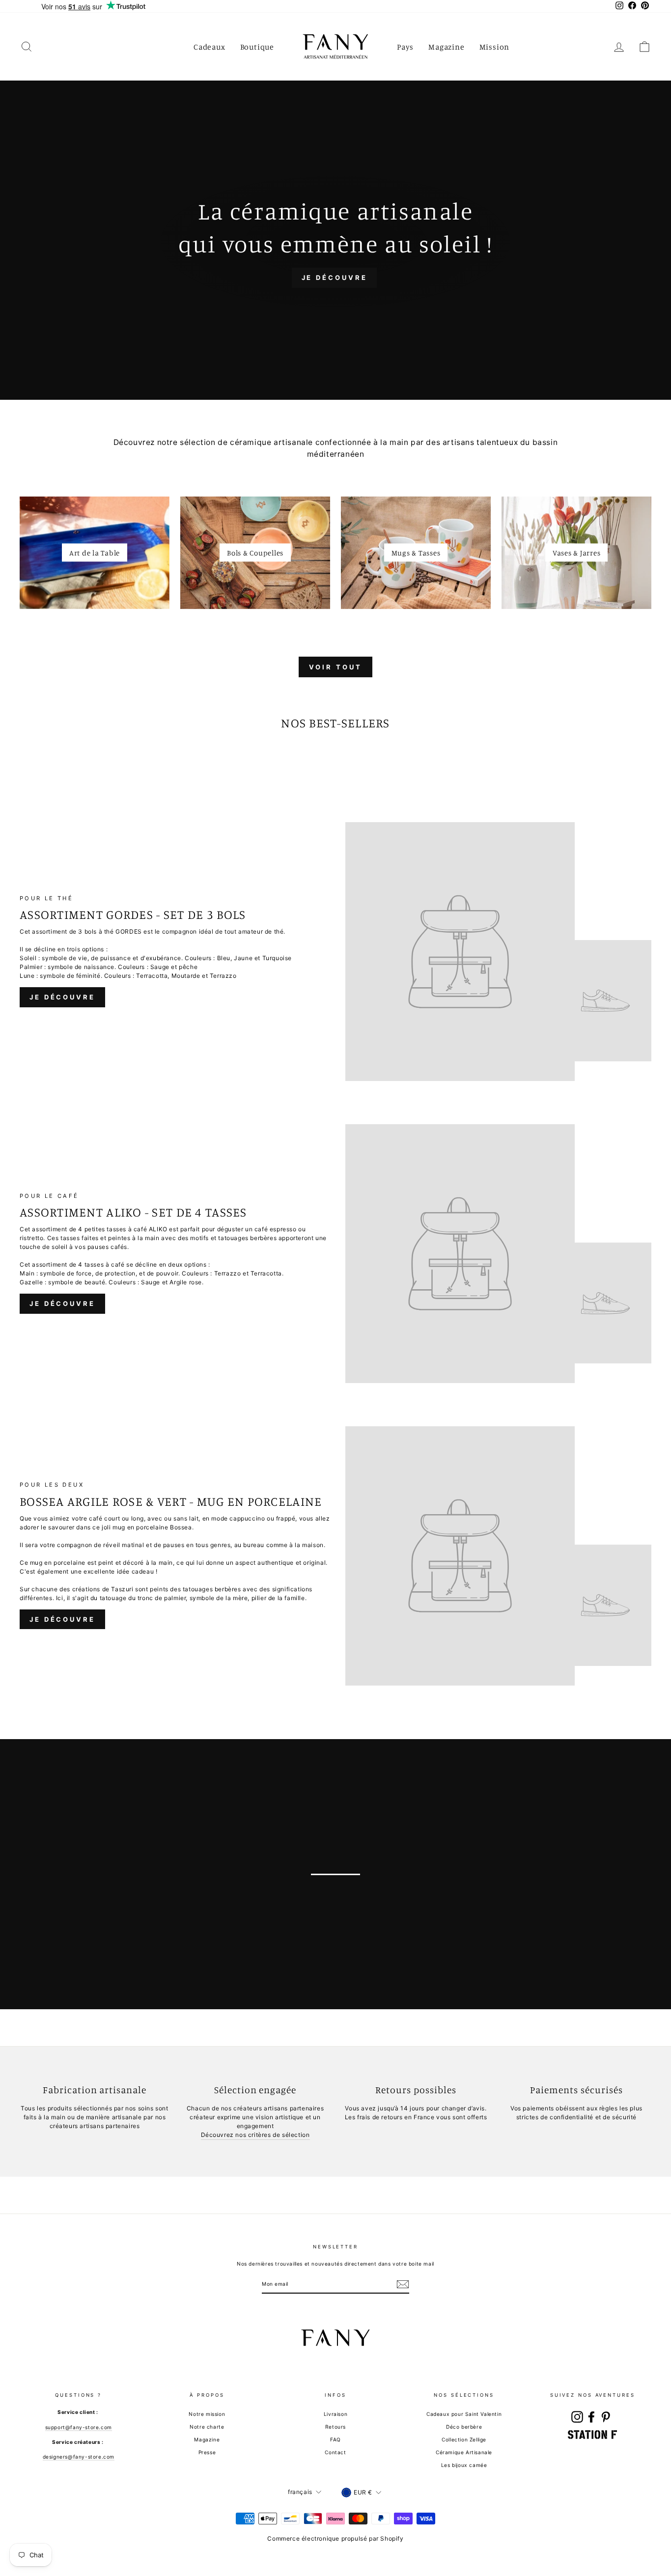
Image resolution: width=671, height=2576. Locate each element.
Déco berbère (464, 2427)
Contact (335, 2452)
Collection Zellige (464, 2439)
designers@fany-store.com (79, 2457)
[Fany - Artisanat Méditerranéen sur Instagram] (577, 2417)
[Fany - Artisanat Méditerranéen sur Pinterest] (606, 2417)
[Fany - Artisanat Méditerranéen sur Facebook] (591, 2417)
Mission (495, 47)
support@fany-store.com (79, 2427)
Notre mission (207, 2414)
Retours (335, 2427)
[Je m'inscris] (403, 2284)
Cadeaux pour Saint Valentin (464, 2414)
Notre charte (207, 2427)
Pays (405, 47)
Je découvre (62, 997)
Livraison (335, 2414)
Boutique (257, 47)
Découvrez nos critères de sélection (255, 2135)
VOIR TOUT (335, 667)
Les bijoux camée (464, 2465)
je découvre (103, 1879)
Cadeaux (210, 47)
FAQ (335, 2439)
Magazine (446, 47)
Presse (207, 2452)
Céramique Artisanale (464, 2452)
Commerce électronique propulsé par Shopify (335, 2538)
